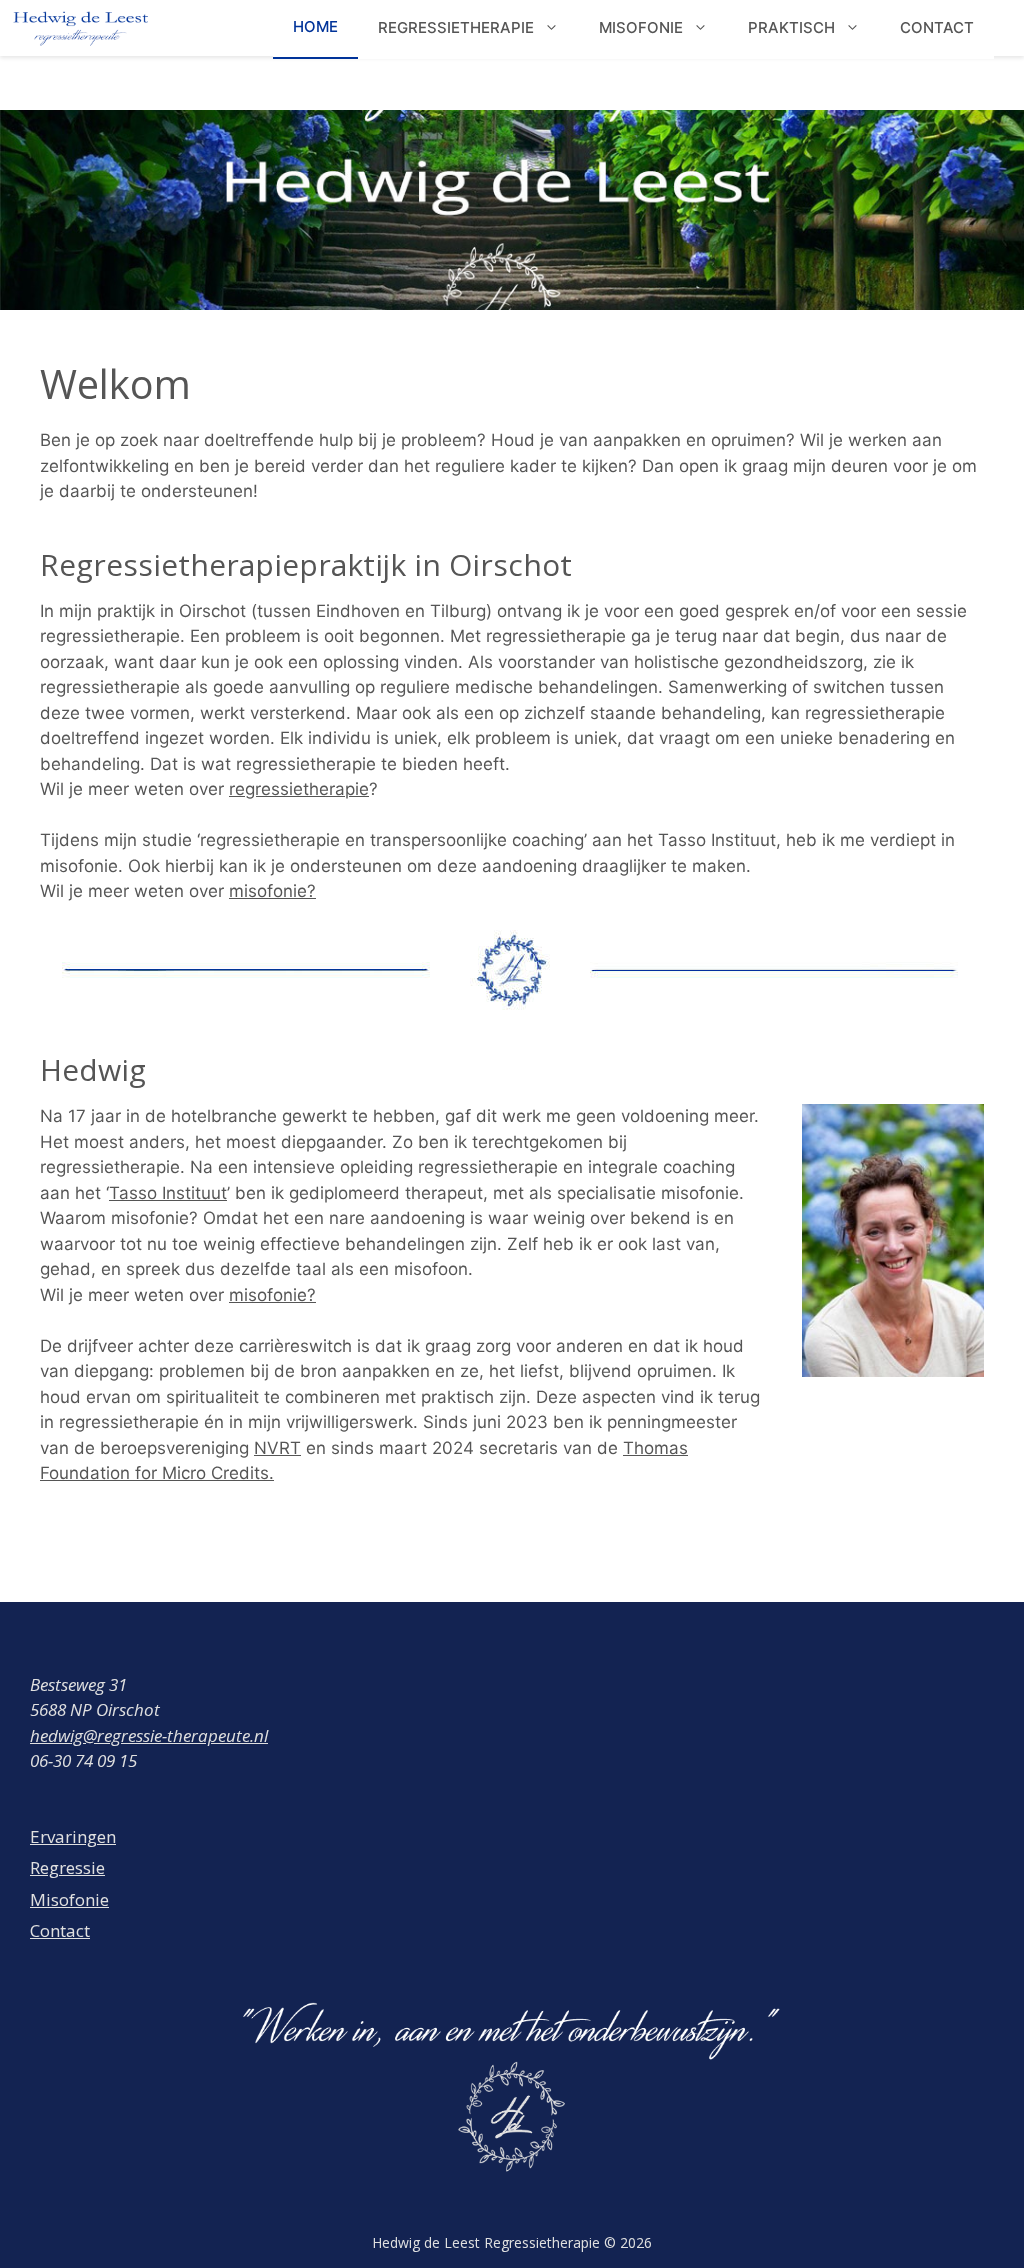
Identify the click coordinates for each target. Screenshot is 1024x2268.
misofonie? (272, 891)
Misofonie (69, 1899)
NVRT (277, 1448)
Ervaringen (73, 1836)
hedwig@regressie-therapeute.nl (149, 1735)
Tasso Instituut (168, 1193)
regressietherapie (299, 789)
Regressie (67, 1867)
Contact (60, 1930)
